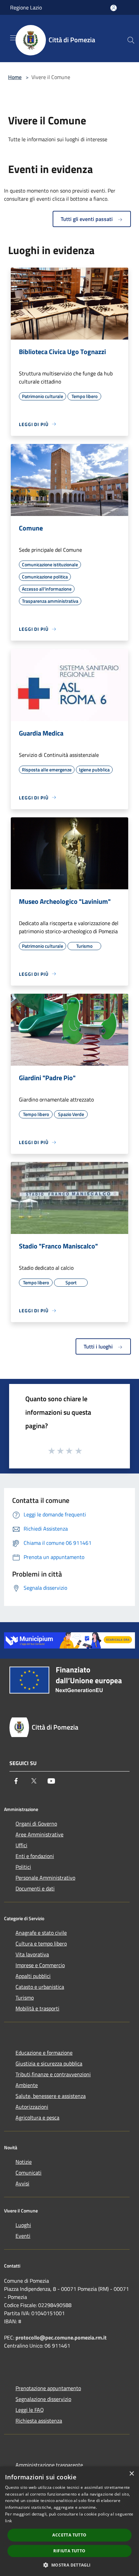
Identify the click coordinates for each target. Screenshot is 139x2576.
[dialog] (69, 2521)
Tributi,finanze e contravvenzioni (53, 2074)
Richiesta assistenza (39, 2421)
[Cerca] (131, 40)
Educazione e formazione (44, 2053)
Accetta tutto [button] (69, 2535)
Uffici (21, 1845)
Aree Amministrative (39, 1834)
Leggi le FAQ (30, 2410)
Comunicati (29, 2173)
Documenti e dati (35, 1888)
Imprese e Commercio (40, 1965)
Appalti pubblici (33, 1976)
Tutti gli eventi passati (87, 219)
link (8, 2521)
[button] (69, 2565)
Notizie (24, 2162)
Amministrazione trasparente (49, 2465)
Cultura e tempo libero (41, 1943)
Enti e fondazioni (35, 1856)
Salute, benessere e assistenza (51, 2096)
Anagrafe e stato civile (41, 1933)
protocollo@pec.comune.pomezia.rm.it (61, 2337)
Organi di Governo (36, 1824)
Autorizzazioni (32, 2107)
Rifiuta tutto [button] (69, 2551)
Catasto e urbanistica (40, 1987)
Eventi (23, 2236)
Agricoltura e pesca (37, 2117)
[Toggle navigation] (13, 38)
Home (15, 77)
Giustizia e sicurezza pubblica (49, 2063)
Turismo (25, 1998)
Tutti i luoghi (99, 1346)
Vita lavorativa (32, 1954)
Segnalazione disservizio (43, 2399)
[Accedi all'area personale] (114, 8)
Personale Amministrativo (45, 1878)
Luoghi (23, 2225)
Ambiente (27, 2085)
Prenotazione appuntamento (48, 2388)
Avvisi (22, 2183)
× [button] (131, 2474)
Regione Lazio (26, 7)
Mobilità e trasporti (37, 2008)
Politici (23, 1867)
